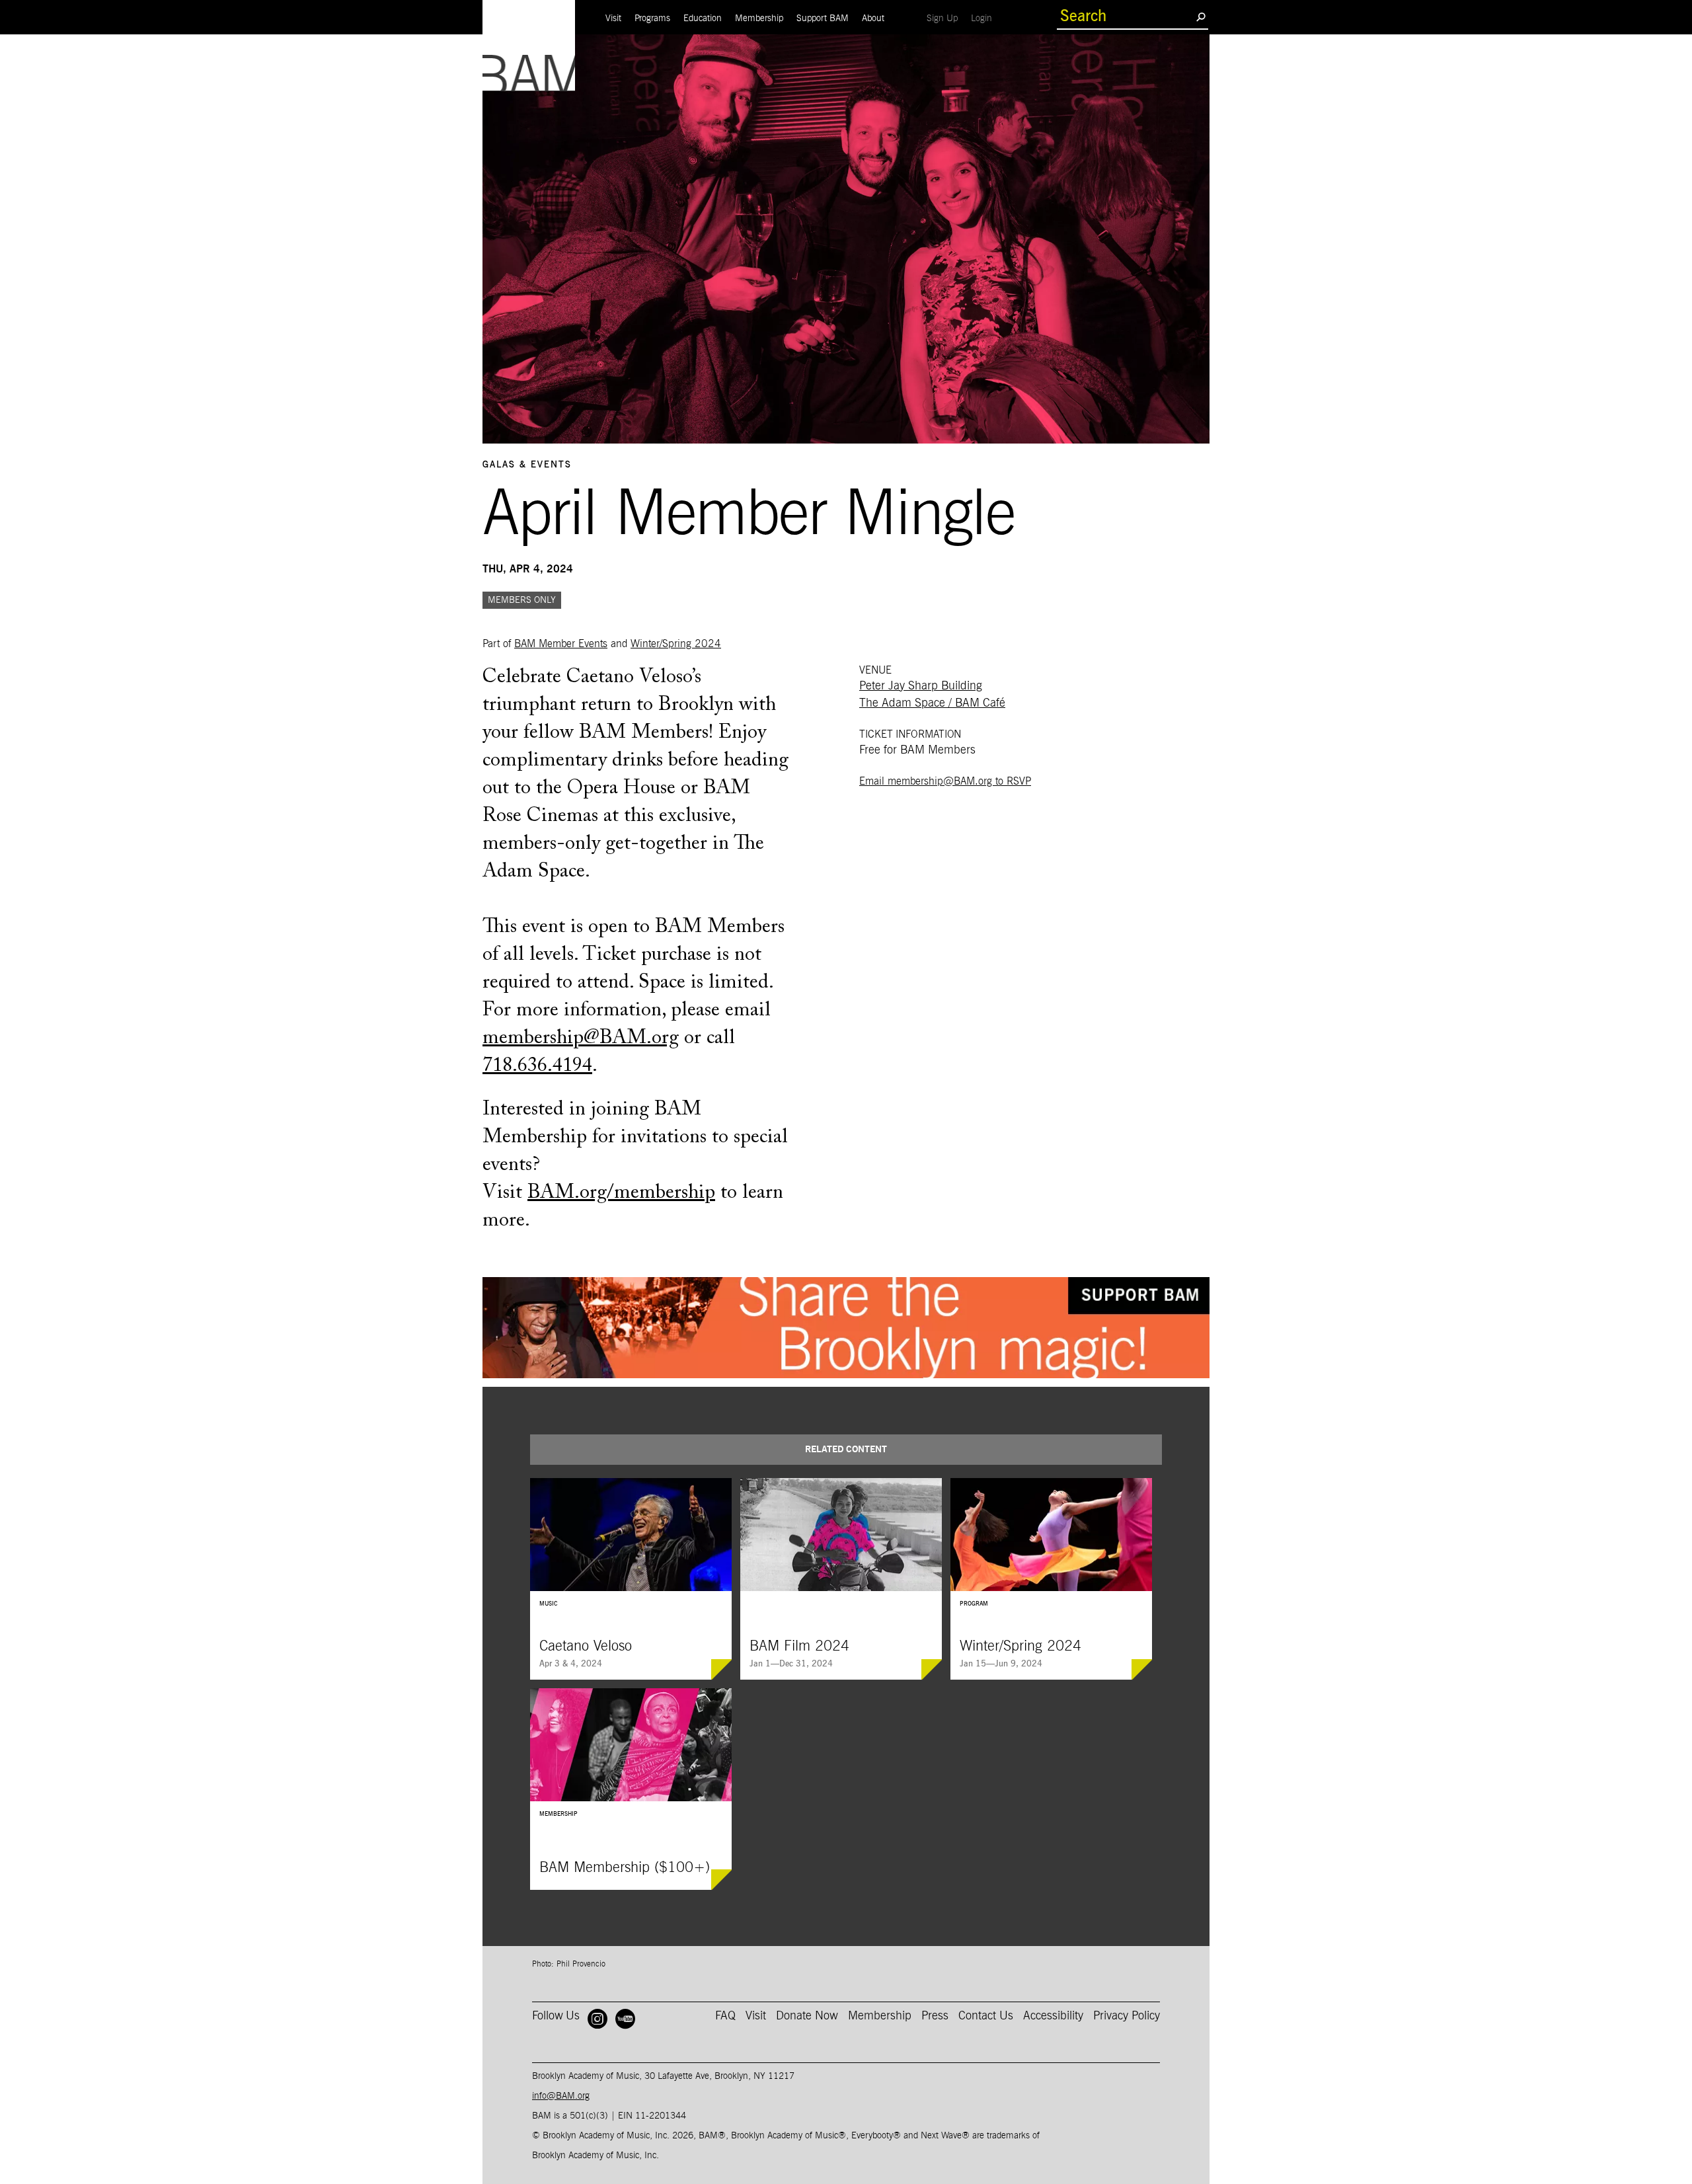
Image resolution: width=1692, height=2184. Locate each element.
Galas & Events (527, 465)
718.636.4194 (537, 1066)
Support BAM (823, 19)
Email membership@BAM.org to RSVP (945, 781)
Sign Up (945, 18)
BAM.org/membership (621, 1193)
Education (703, 19)
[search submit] (1201, 17)
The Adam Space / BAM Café (932, 703)
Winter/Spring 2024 (676, 644)
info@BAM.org (561, 2096)
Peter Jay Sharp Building (921, 686)
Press (935, 2016)
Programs (652, 19)
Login (985, 18)
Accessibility (1053, 2016)
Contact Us (986, 2016)
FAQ (725, 2016)
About (873, 19)
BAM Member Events (561, 644)
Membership (759, 19)
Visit (613, 19)
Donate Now (807, 2016)
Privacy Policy (1127, 2016)
